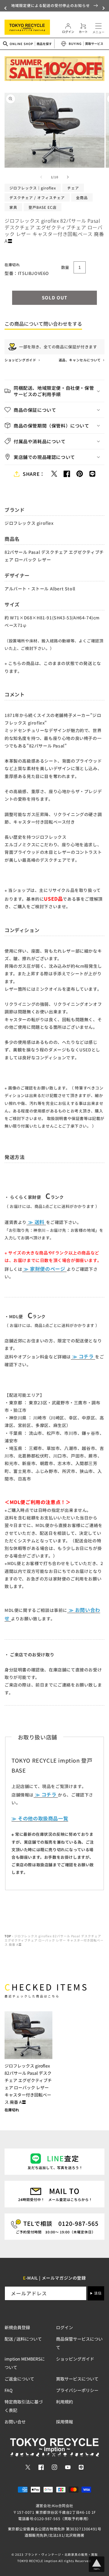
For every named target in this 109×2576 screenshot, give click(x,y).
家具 (13, 207)
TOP (8, 1936)
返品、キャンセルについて (80, 360)
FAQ (8, 2390)
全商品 (82, 197)
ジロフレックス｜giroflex (33, 188)
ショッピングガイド (21, 360)
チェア (73, 188)
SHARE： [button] (34, 474)
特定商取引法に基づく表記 (24, 2406)
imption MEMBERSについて (25, 2363)
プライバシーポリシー (77, 2390)
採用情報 (64, 2422)
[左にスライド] (41, 177)
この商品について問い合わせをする (43, 324)
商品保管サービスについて (79, 2343)
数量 (65, 267)
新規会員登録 (17, 2327)
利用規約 (64, 2402)
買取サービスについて (77, 2379)
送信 (98, 2293)
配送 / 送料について (23, 2339)
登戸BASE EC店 (43, 207)
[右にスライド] (68, 177)
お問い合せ (15, 2422)
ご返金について (19, 2379)
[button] (6, 8)
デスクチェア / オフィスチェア (37, 197)
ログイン (64, 2327)
